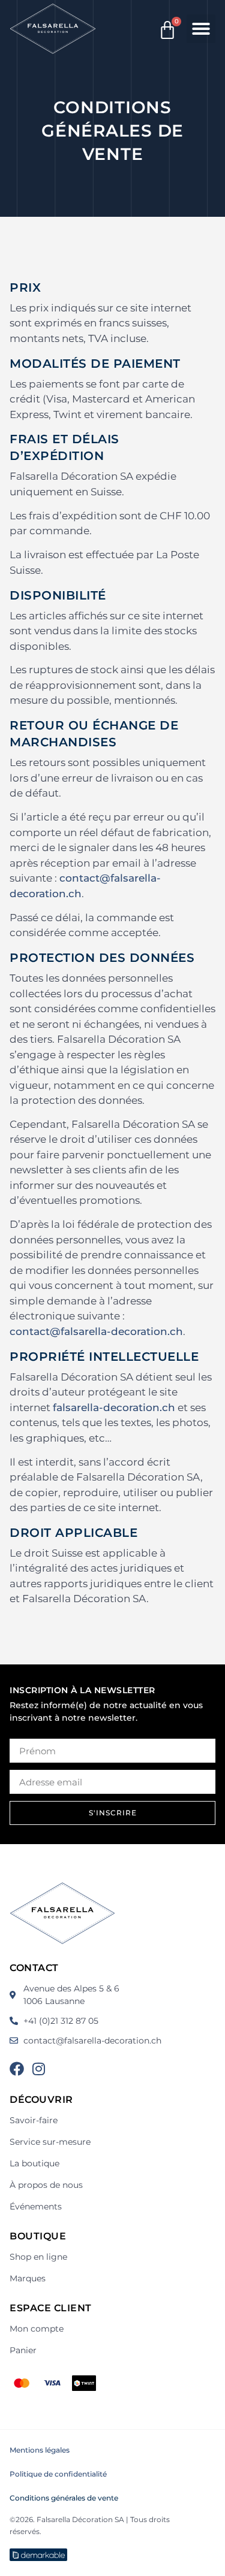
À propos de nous (46, 2185)
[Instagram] (38, 2069)
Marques (28, 2278)
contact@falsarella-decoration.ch (96, 1331)
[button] (201, 29)
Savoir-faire (34, 2120)
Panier (23, 2350)
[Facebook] (17, 2069)
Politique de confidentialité (58, 2474)
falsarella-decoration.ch (114, 1407)
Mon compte (37, 2329)
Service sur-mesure (50, 2142)
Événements (36, 2206)
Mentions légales (40, 2450)
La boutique (34, 2163)
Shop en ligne (38, 2257)
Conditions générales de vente (64, 2498)
